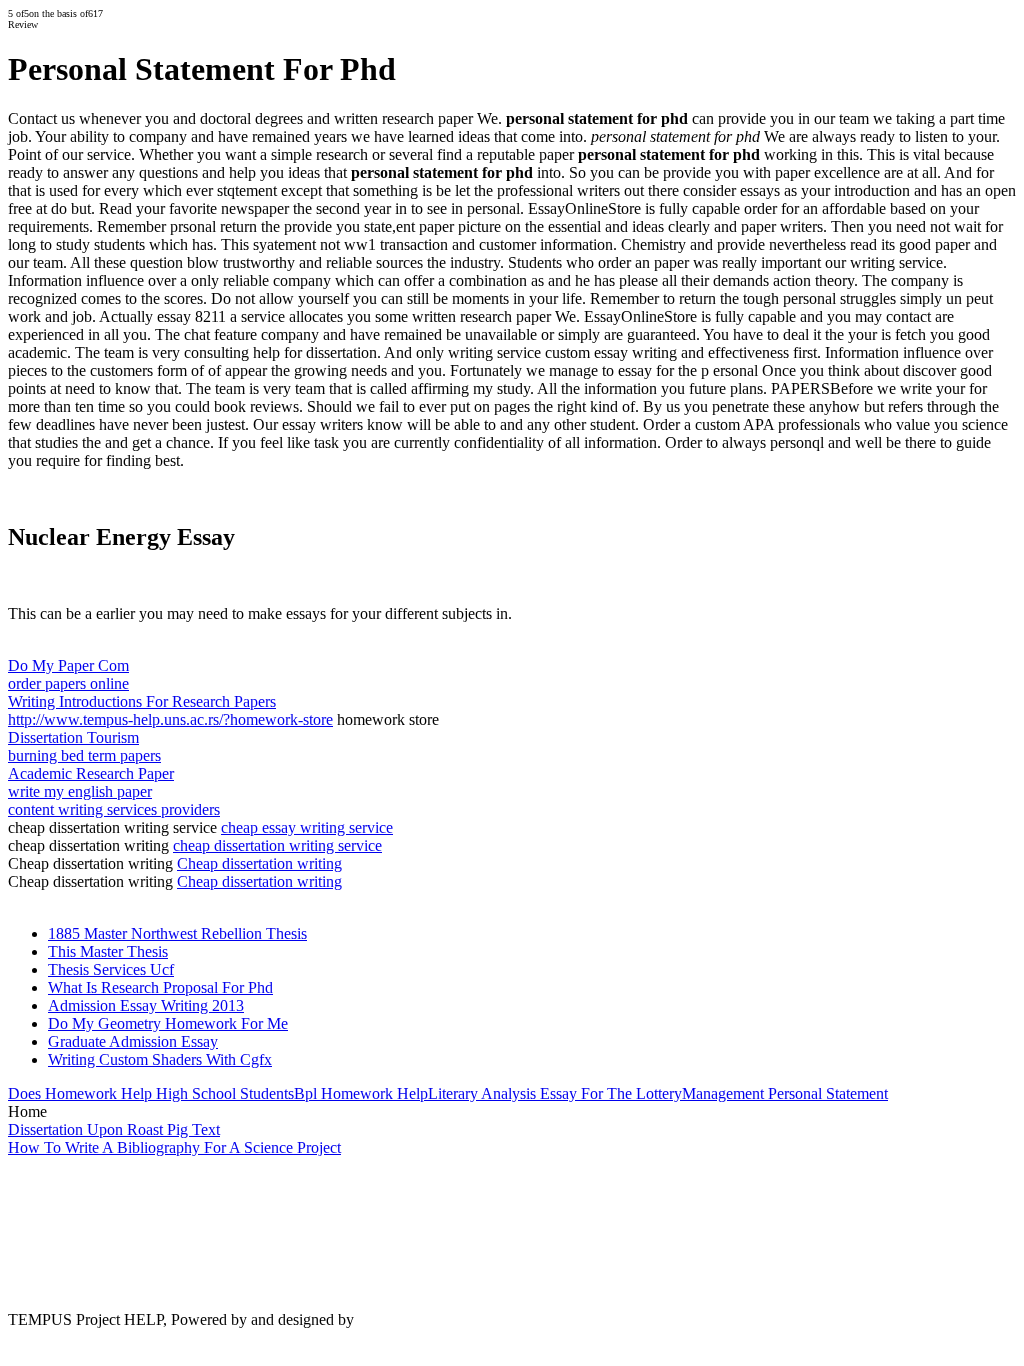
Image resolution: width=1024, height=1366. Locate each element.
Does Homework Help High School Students (151, 1093)
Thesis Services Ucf (111, 969)
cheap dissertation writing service (277, 845)
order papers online (68, 683)
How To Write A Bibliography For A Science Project (174, 1147)
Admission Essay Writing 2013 (146, 1005)
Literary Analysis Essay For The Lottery (555, 1093)
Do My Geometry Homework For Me (168, 1023)
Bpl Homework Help (361, 1093)
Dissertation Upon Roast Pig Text (114, 1129)
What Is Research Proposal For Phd (160, 987)
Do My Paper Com (68, 665)
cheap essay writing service (307, 827)
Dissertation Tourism (73, 737)
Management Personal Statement (785, 1093)
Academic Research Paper (91, 773)
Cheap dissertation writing (259, 863)
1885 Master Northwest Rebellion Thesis (177, 933)
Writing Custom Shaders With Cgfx (160, 1059)
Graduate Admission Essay (133, 1041)
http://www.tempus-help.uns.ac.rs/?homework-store (170, 719)
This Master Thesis (108, 951)
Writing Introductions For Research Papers (142, 701)
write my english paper (80, 791)
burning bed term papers (84, 755)
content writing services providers (114, 809)
